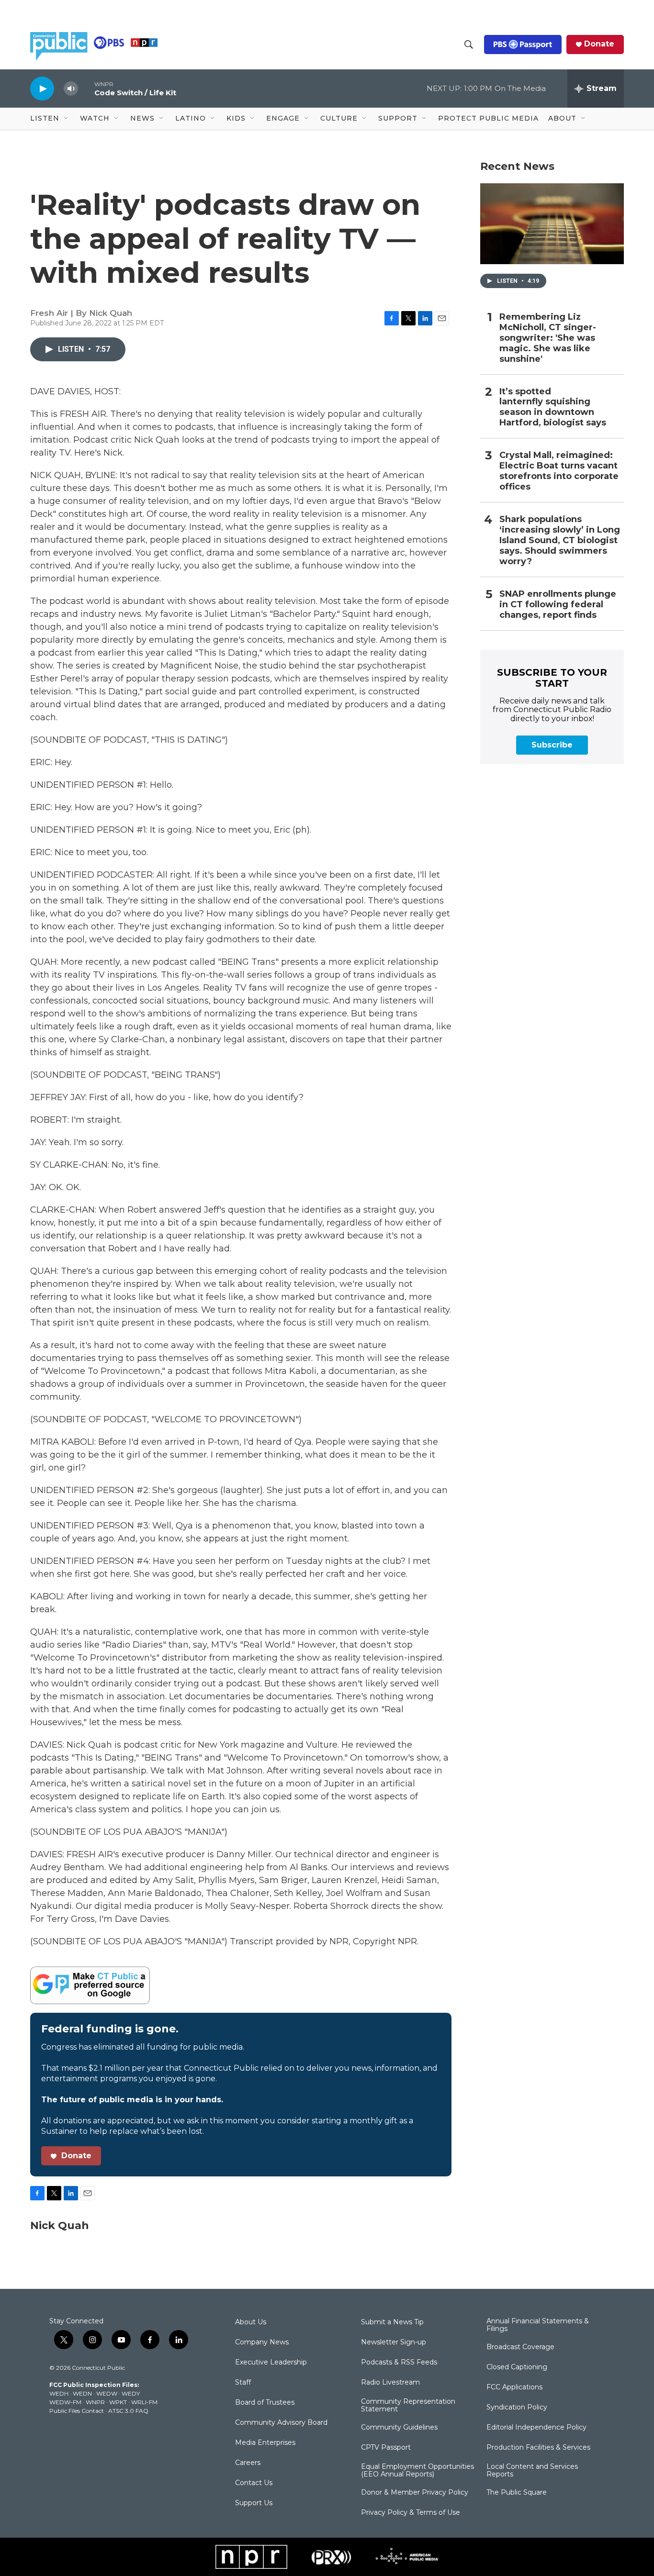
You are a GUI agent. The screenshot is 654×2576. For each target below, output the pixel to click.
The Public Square (517, 2493)
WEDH (59, 2393)
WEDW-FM (65, 2402)
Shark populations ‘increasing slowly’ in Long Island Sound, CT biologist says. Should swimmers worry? (560, 541)
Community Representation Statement (408, 2406)
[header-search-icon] (469, 45)
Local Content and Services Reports (532, 2471)
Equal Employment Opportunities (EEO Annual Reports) (417, 2471)
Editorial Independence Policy (536, 2428)
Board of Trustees (265, 2403)
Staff (243, 2383)
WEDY (131, 2393)
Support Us (254, 2503)
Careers (248, 2463)
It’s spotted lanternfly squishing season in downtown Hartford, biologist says (553, 407)
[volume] (71, 89)
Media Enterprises (265, 2443)
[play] (42, 88)
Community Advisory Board (281, 2423)
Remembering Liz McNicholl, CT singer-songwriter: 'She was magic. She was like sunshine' (548, 338)
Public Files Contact (77, 2411)
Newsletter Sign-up (394, 2342)
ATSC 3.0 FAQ (128, 2411)
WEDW (107, 2393)
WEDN (82, 2393)
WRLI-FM (144, 2402)
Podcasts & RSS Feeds (399, 2363)
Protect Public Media (488, 118)
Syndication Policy (517, 2408)
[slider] (86, 88)
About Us (251, 2322)
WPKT (118, 2402)
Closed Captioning (517, 2367)
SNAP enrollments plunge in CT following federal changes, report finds (558, 605)
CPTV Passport (386, 2448)
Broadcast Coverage (520, 2347)
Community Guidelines (399, 2428)
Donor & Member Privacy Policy (415, 2493)
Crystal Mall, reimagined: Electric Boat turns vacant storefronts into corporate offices (559, 471)
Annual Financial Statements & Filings (538, 2325)
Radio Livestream (390, 2383)
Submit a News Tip (392, 2322)
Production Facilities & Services (538, 2448)
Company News (262, 2342)
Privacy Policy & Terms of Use (411, 2513)
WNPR (95, 2402)
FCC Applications (514, 2387)
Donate (599, 44)
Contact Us (254, 2483)
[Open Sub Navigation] (67, 119)
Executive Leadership (271, 2363)
